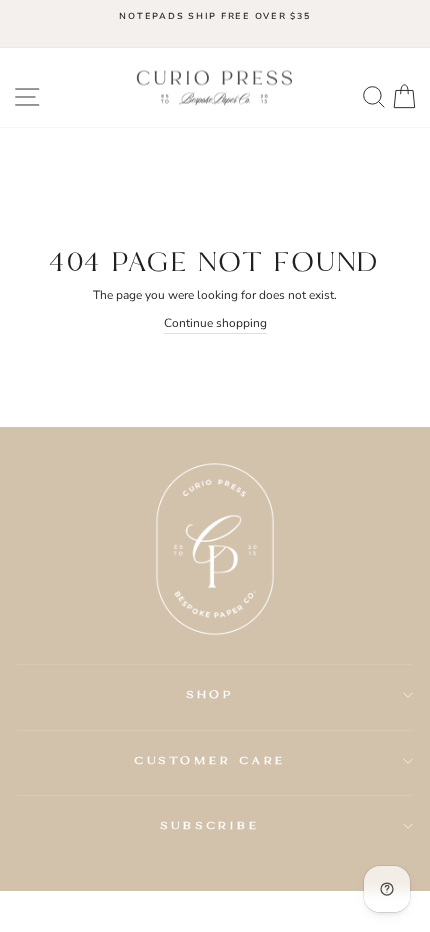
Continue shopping (215, 323)
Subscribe (210, 825)
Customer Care (210, 760)
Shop (210, 694)
